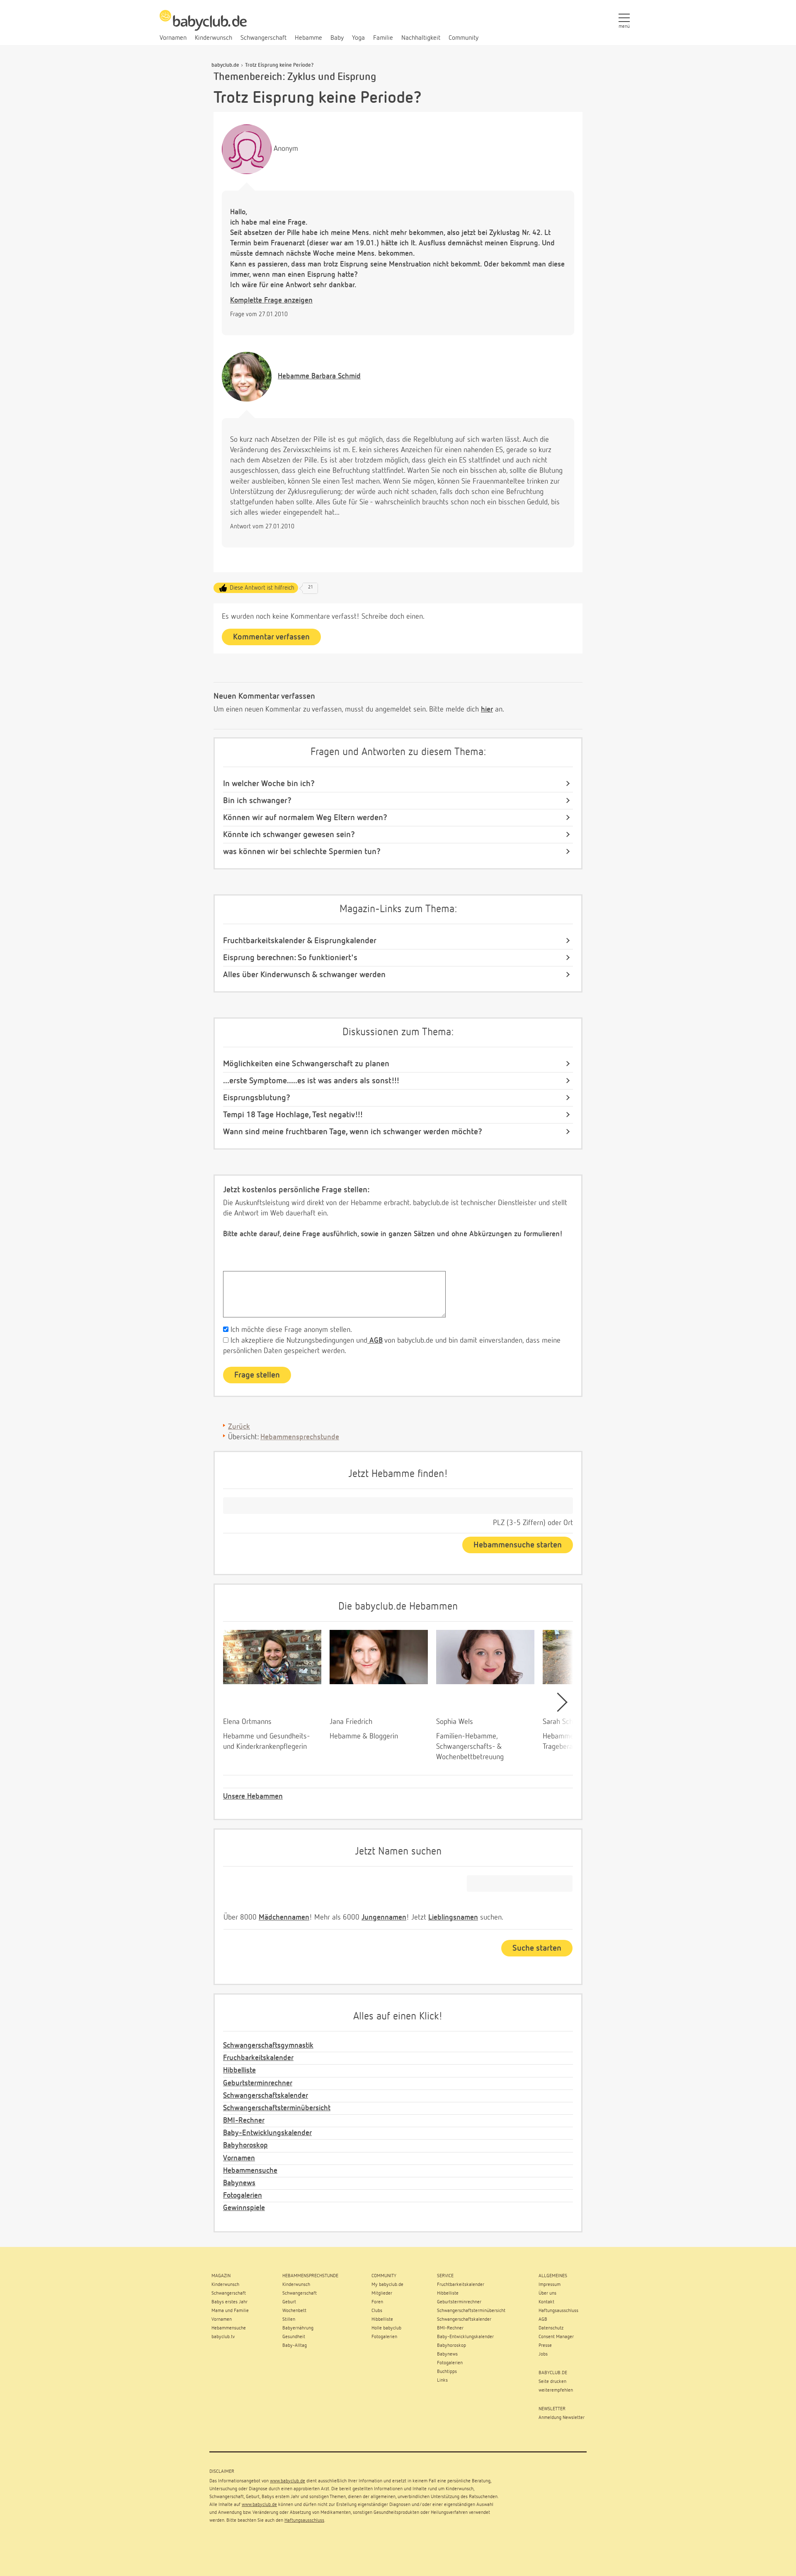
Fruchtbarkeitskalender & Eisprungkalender (300, 941)
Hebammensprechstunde (300, 1437)
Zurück (239, 1427)
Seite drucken (552, 2382)
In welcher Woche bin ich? (269, 784)
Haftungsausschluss (304, 2520)
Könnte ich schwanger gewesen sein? (289, 835)
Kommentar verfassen (271, 637)
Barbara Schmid (319, 376)
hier (487, 709)
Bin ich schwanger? (257, 801)
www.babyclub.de (288, 2481)
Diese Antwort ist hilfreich (262, 588)
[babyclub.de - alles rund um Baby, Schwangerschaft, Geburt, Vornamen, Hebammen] (203, 25)
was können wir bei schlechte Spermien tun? (302, 852)
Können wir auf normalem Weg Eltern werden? (305, 818)
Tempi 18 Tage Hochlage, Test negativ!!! (293, 1115)
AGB (375, 1341)
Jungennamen (384, 1917)
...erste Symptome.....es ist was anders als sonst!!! (311, 1081)
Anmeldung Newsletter (562, 2418)
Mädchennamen (284, 1917)
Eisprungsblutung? (257, 1098)
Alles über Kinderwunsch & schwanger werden (304, 975)
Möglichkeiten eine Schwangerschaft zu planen (306, 1064)
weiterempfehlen (556, 2390)
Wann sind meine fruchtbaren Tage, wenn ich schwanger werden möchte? (353, 1132)
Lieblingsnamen (453, 1917)
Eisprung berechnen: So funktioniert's (290, 958)
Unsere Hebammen (253, 1796)
